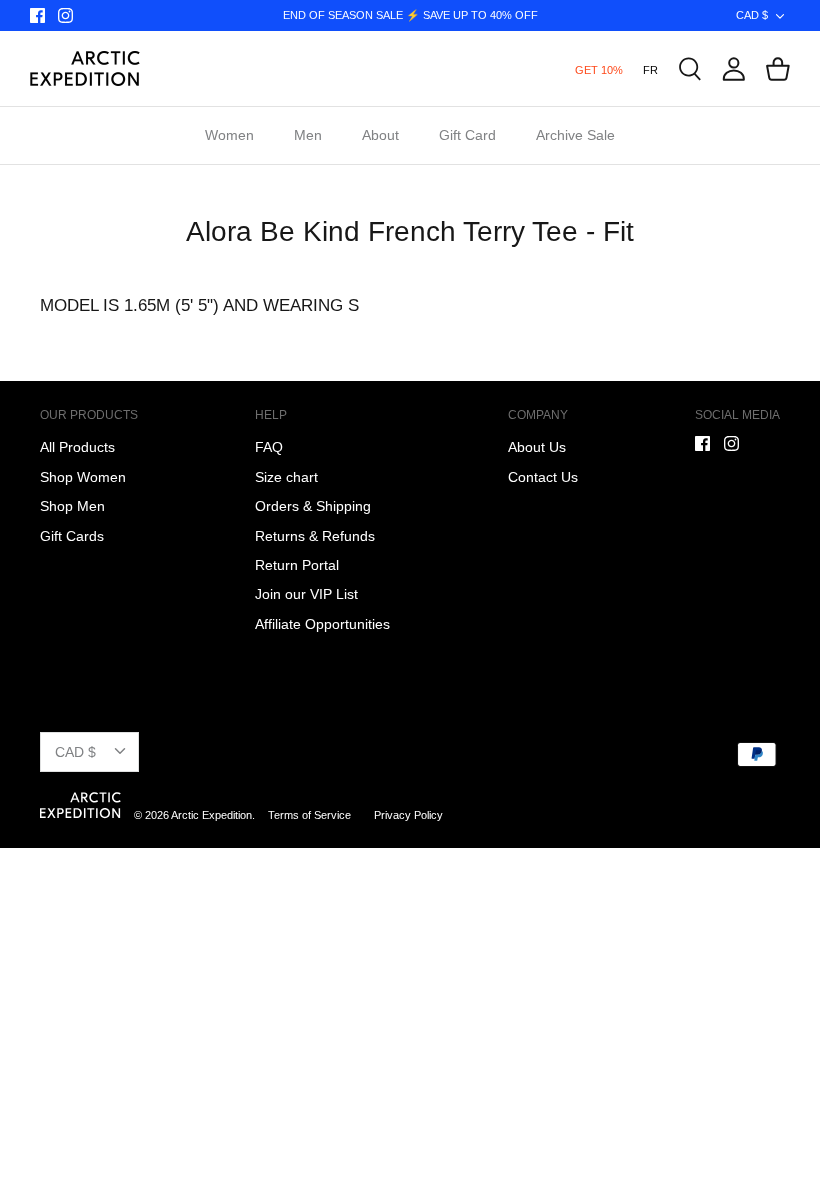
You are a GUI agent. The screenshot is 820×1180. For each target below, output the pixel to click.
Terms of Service (311, 815)
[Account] (734, 69)
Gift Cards (72, 536)
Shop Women (83, 477)
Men (308, 135)
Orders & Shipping (313, 506)
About (380, 135)
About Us (537, 447)
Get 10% (599, 70)
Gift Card (467, 135)
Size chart (286, 477)
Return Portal (297, 565)
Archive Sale (575, 135)
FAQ (269, 447)
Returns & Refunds (315, 536)
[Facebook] (37, 15)
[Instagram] (65, 15)
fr (650, 70)
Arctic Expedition (211, 815)
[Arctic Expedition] (85, 68)
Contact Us (543, 477)
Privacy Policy (408, 815)
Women (229, 135)
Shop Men (72, 506)
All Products (77, 447)
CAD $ (752, 15)
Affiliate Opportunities (322, 624)
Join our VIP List (306, 594)
